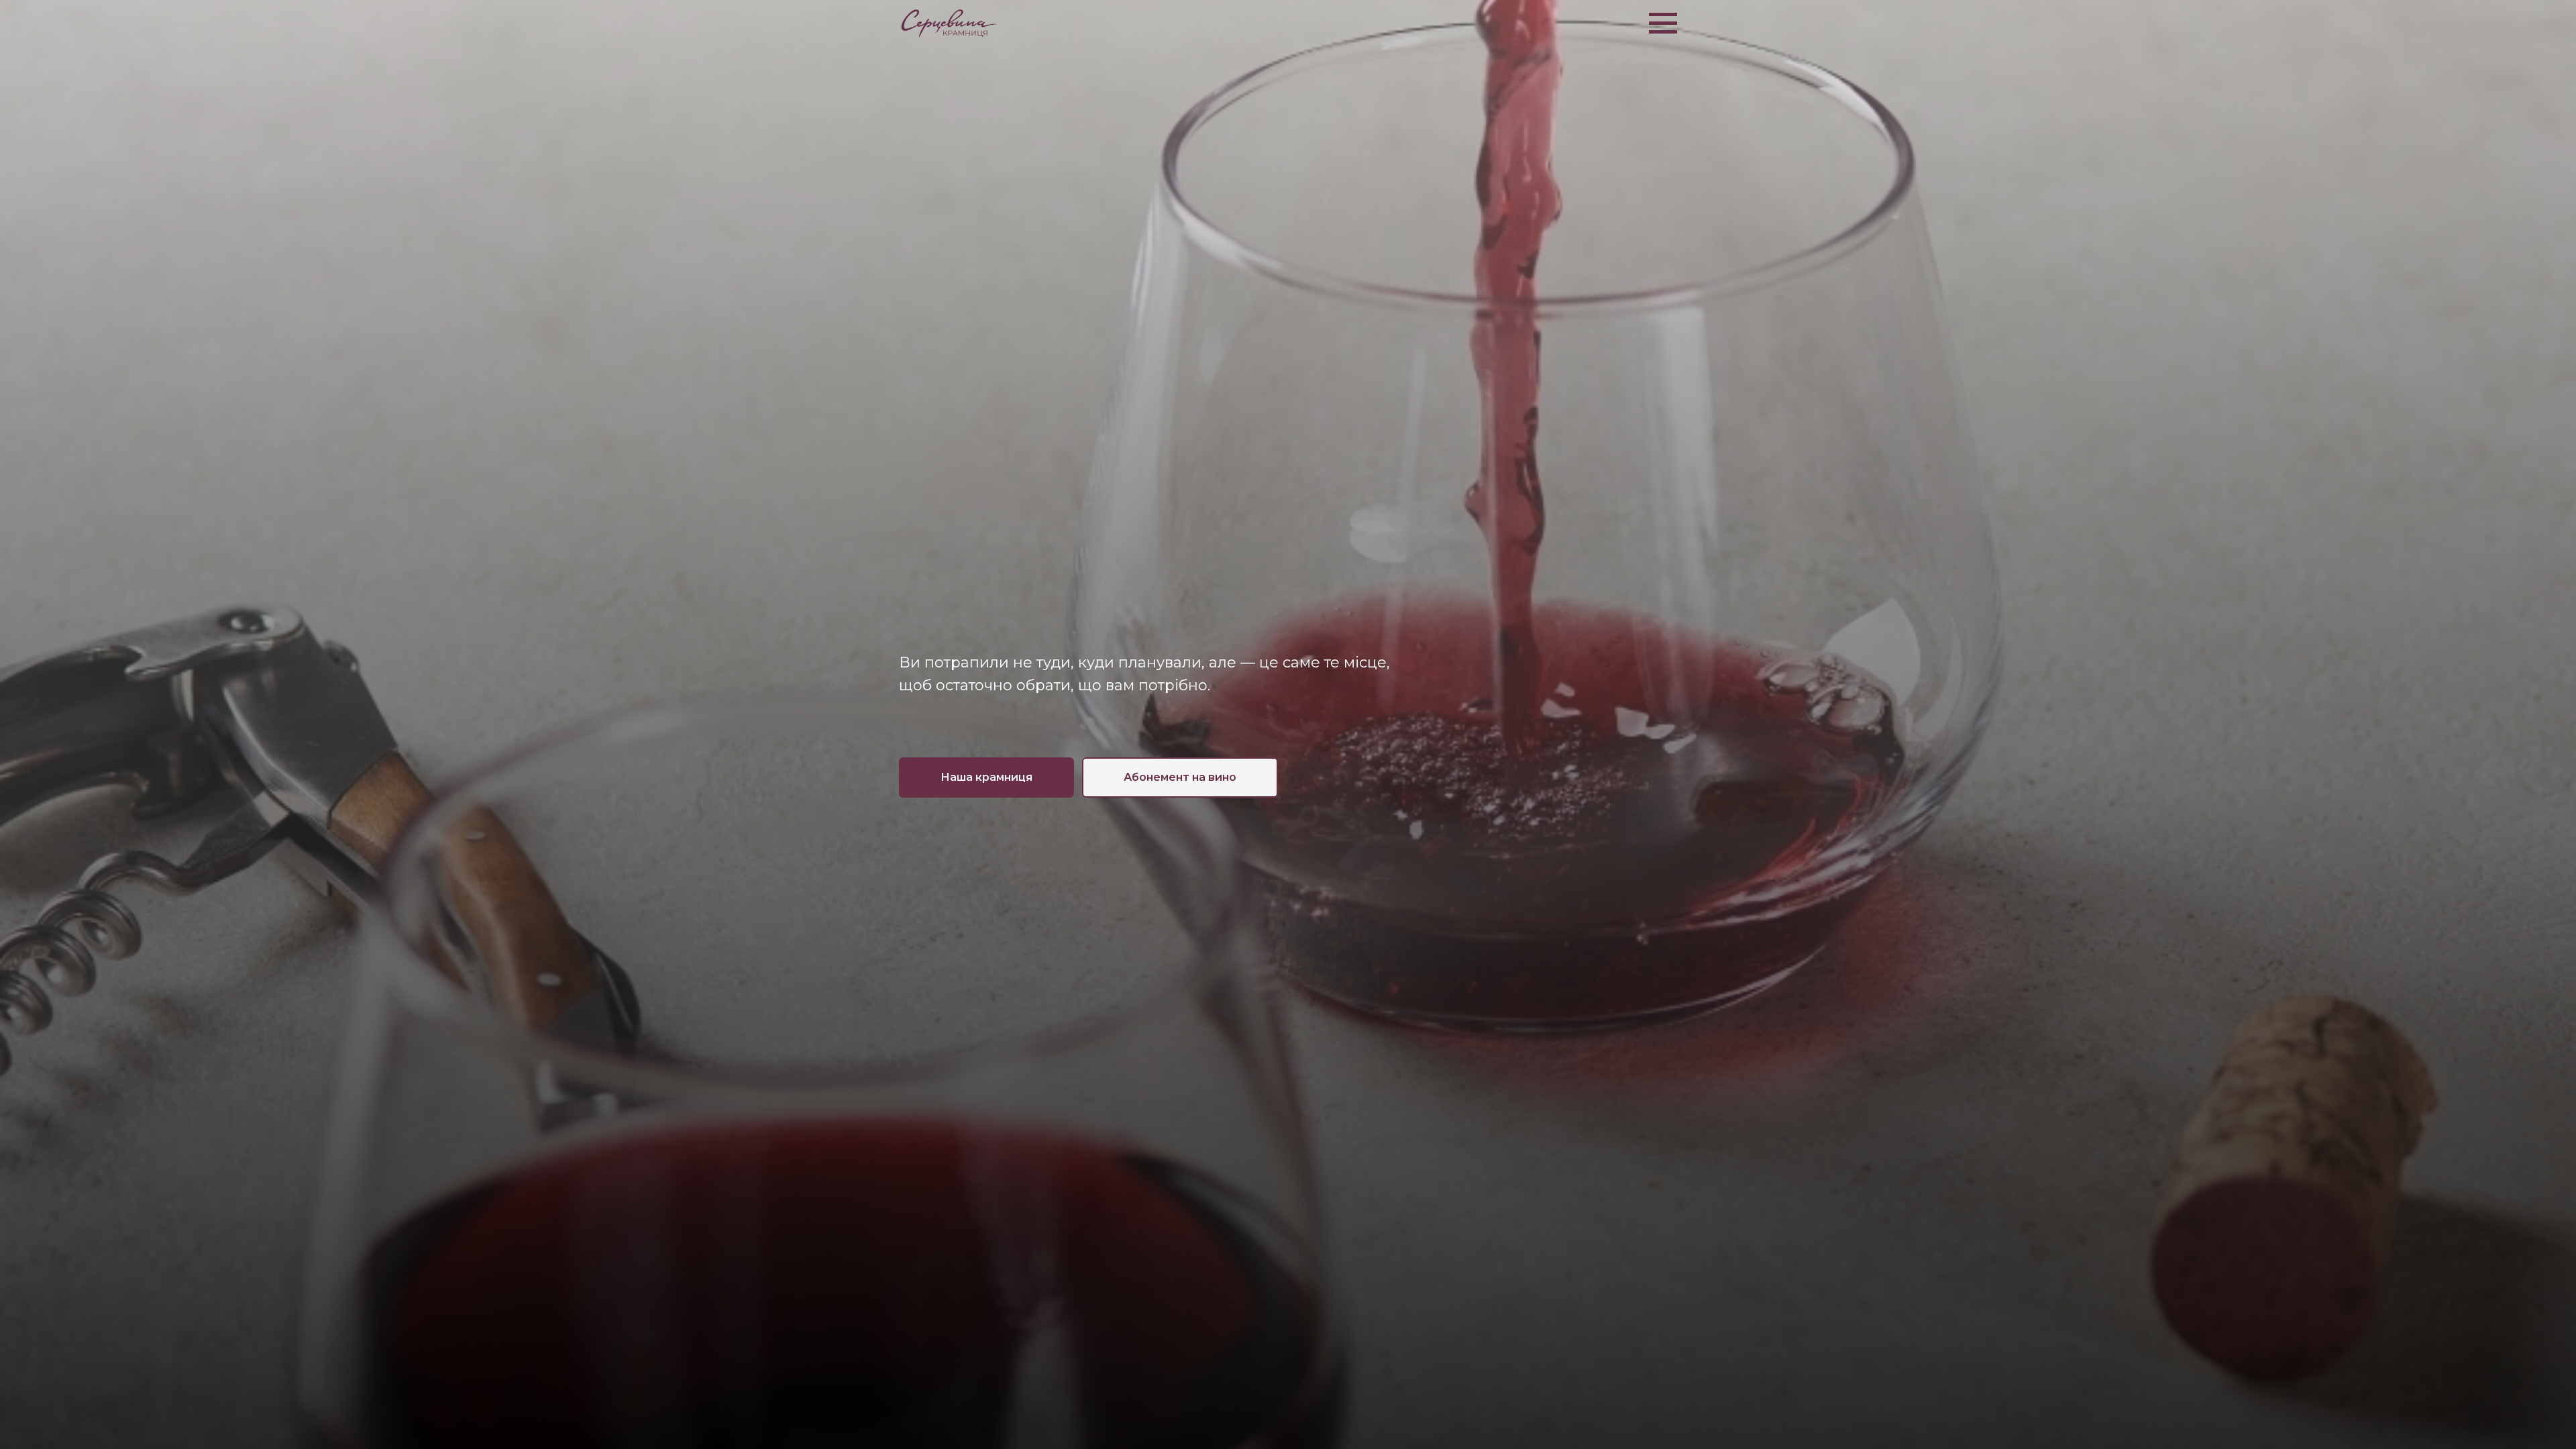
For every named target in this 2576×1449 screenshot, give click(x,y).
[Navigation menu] (1663, 23)
